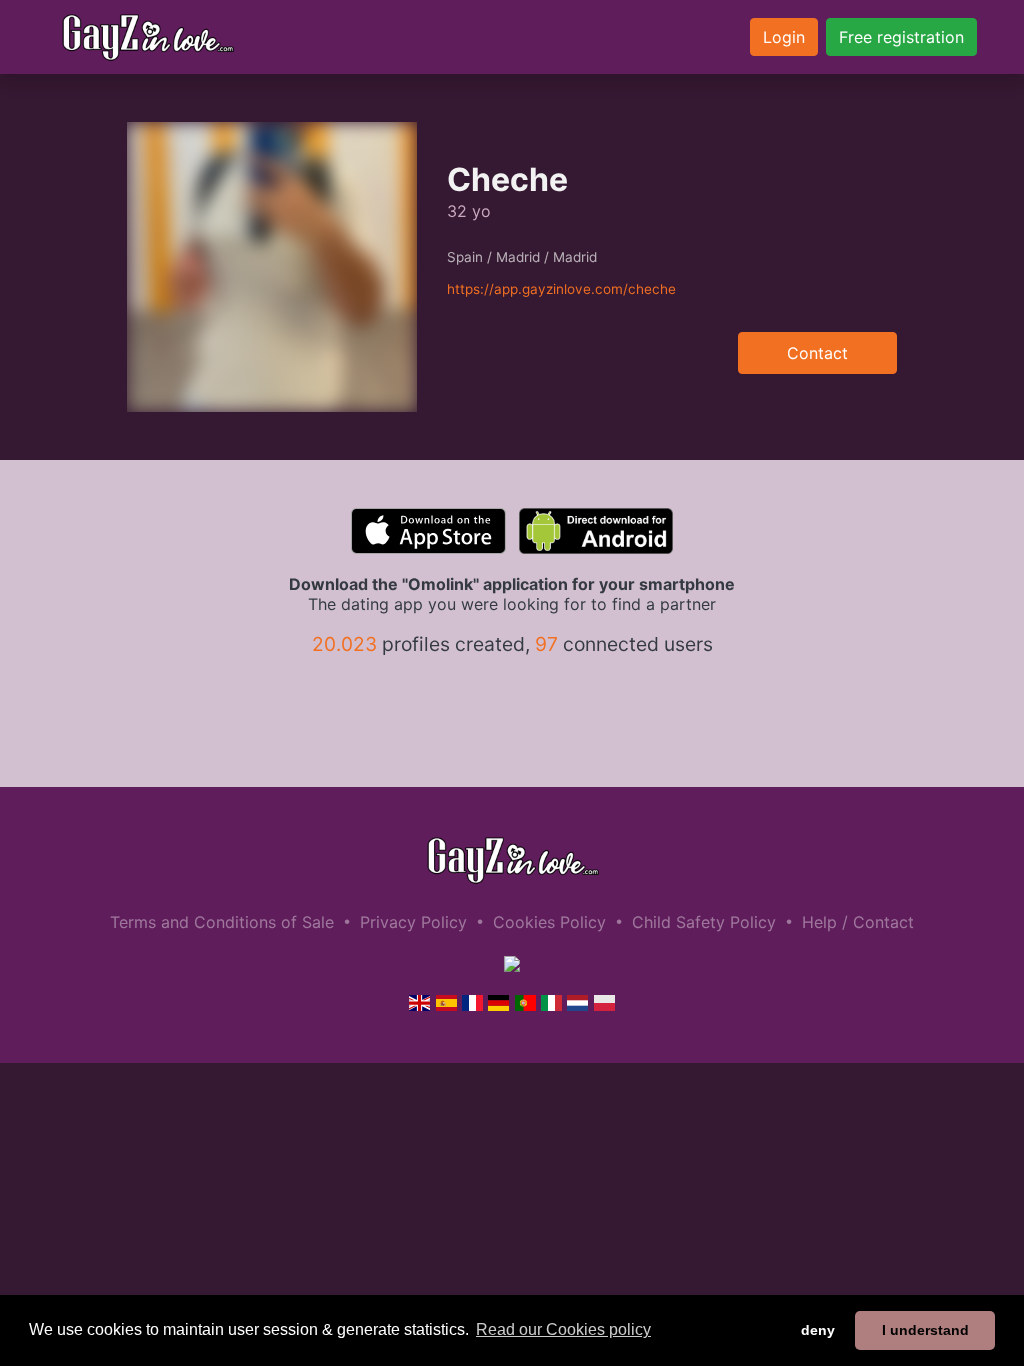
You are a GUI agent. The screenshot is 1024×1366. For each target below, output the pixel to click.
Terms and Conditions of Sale (222, 922)
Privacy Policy (413, 922)
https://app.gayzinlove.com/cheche (561, 289)
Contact (817, 353)
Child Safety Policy (704, 922)
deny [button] (818, 1330)
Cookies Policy (549, 922)
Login (784, 37)
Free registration (901, 37)
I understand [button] (925, 1330)
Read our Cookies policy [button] (563, 1329)
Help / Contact (858, 922)
